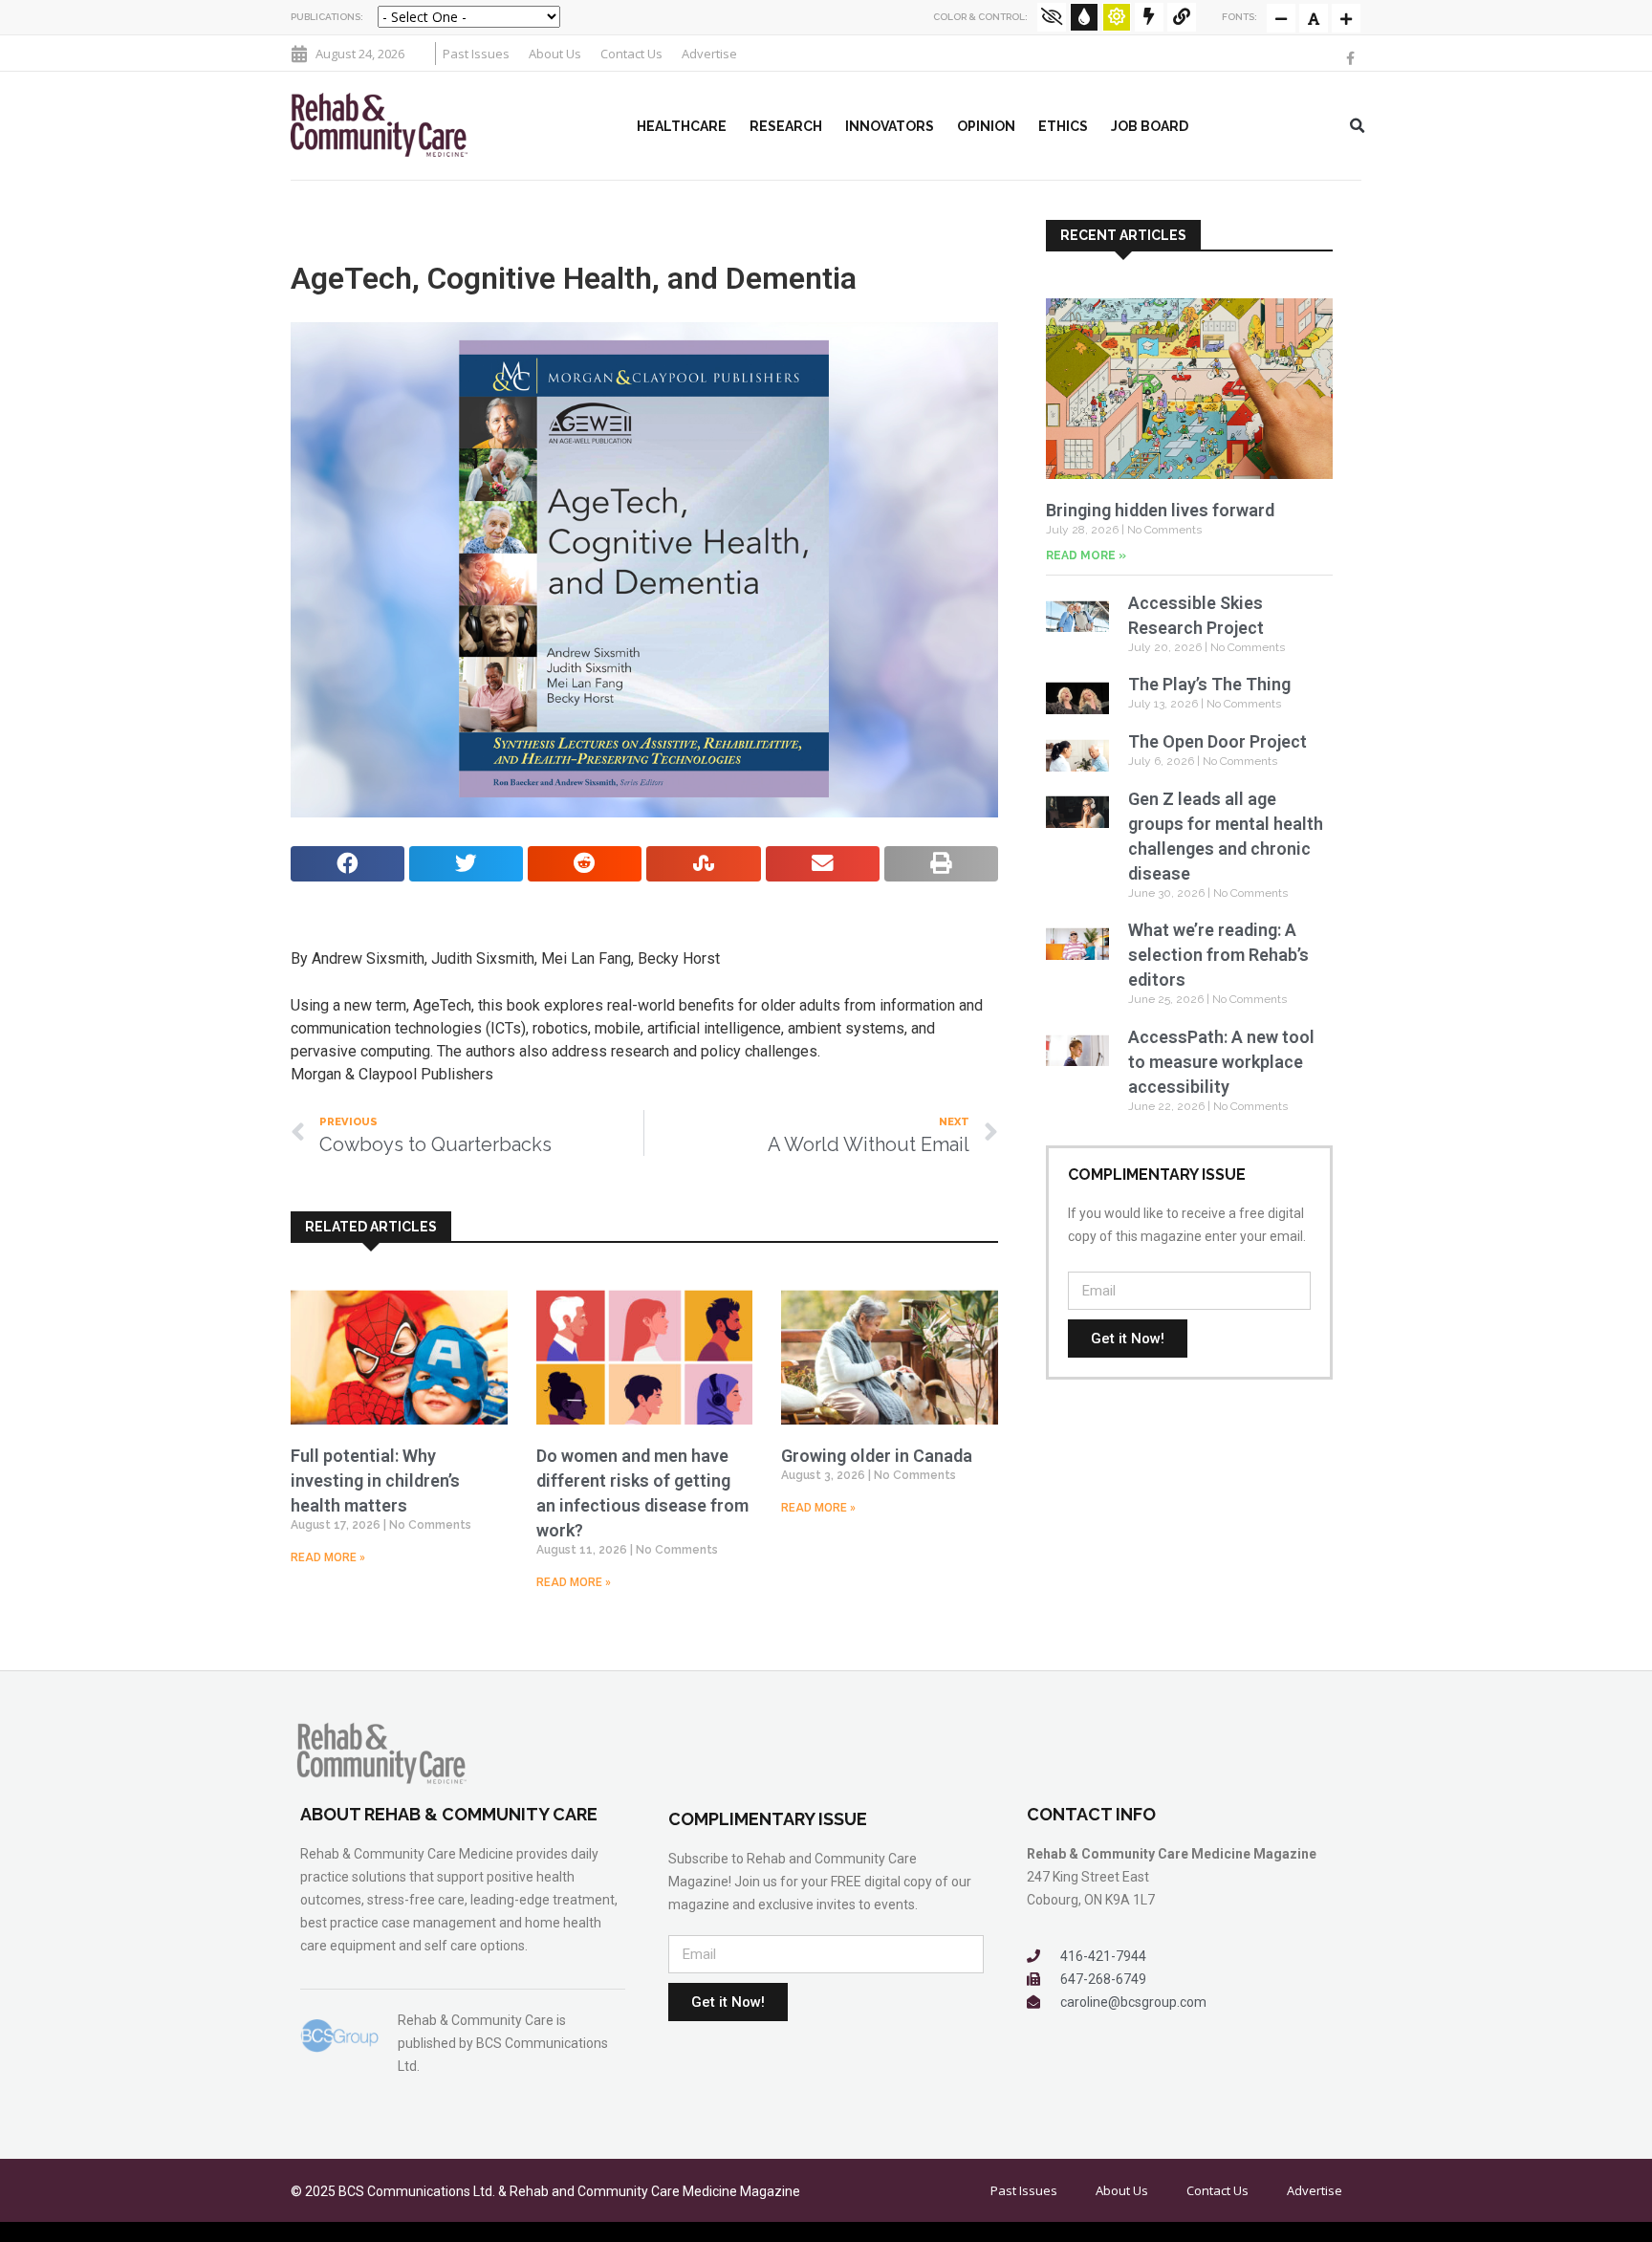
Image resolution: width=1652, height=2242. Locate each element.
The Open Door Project (1217, 741)
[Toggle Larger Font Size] (1314, 18)
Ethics (1063, 126)
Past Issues (476, 54)
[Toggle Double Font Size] (1346, 18)
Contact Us (631, 54)
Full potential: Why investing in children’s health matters (375, 1480)
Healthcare (682, 126)
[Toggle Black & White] (1052, 17)
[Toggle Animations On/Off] (1149, 17)
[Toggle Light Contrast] (1117, 17)
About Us (555, 54)
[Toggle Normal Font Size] (1281, 18)
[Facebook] (1351, 58)
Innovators (890, 126)
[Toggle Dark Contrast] (1084, 17)
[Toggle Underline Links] (1182, 17)
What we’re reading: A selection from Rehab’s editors (1218, 955)
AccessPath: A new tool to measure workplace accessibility (1221, 1062)
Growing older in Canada (877, 1456)
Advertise (709, 54)
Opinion (986, 126)
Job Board (1150, 126)
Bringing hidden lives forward (1160, 510)
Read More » (328, 1557)
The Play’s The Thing (1209, 684)
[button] (1358, 126)
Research (786, 126)
